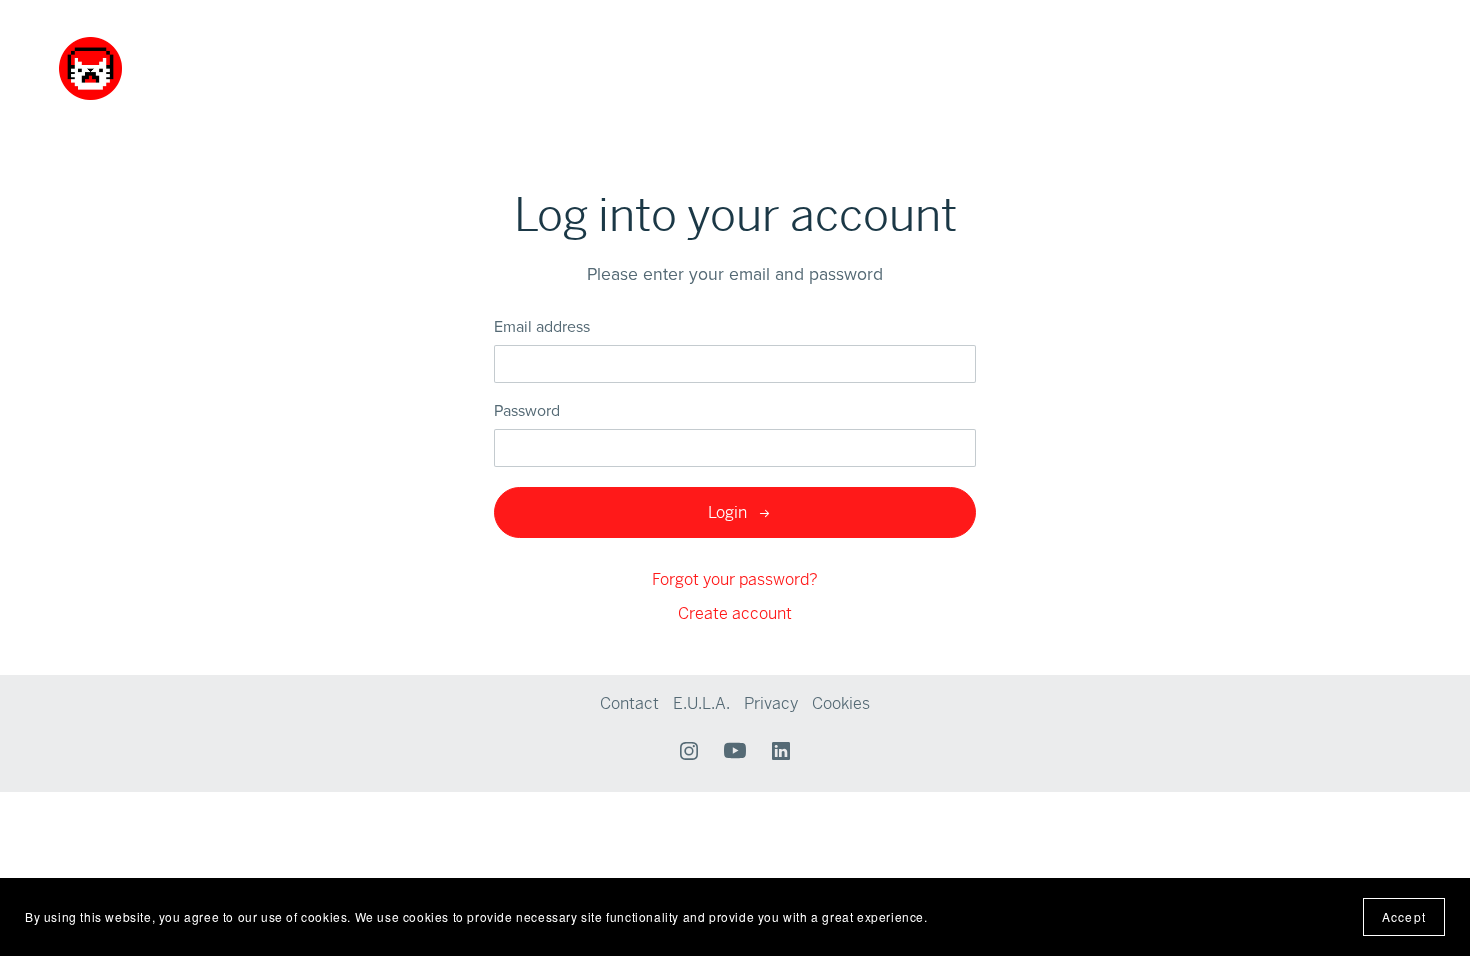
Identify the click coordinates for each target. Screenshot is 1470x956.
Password (527, 411)
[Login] (1350, 63)
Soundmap (1103, 68)
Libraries (1014, 68)
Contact (1244, 68)
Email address (542, 327)
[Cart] (1396, 66)
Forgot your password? (735, 579)
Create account (735, 613)
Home (942, 68)
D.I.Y (1179, 68)
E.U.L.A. (703, 703)
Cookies (841, 703)
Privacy (773, 703)
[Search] (1311, 65)
